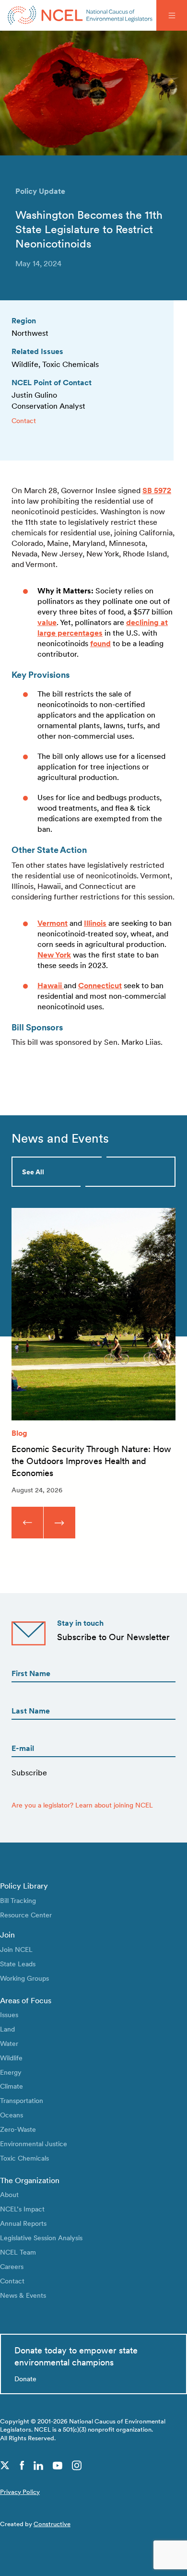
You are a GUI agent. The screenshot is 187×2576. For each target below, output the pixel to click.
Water (9, 2043)
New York (54, 955)
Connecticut (100, 986)
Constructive (52, 2524)
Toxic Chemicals (24, 2158)
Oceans (12, 2115)
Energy (11, 2072)
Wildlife (11, 2058)
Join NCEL (16, 1949)
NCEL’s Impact (22, 2209)
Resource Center (26, 1915)
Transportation (22, 2100)
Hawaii (51, 986)
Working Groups (24, 1978)
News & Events (23, 2295)
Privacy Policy (20, 2492)
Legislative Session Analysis (41, 2238)
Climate (12, 2086)
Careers (12, 2266)
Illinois (95, 923)
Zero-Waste (18, 2129)
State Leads (18, 1964)
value (47, 622)
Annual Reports (23, 2223)
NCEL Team (18, 2252)
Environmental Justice (34, 2144)
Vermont (53, 923)
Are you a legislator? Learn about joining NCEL (82, 1805)
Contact (24, 420)
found (100, 644)
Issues (9, 2015)
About (9, 2194)
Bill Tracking (18, 1900)
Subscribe (29, 1773)
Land (7, 2029)
